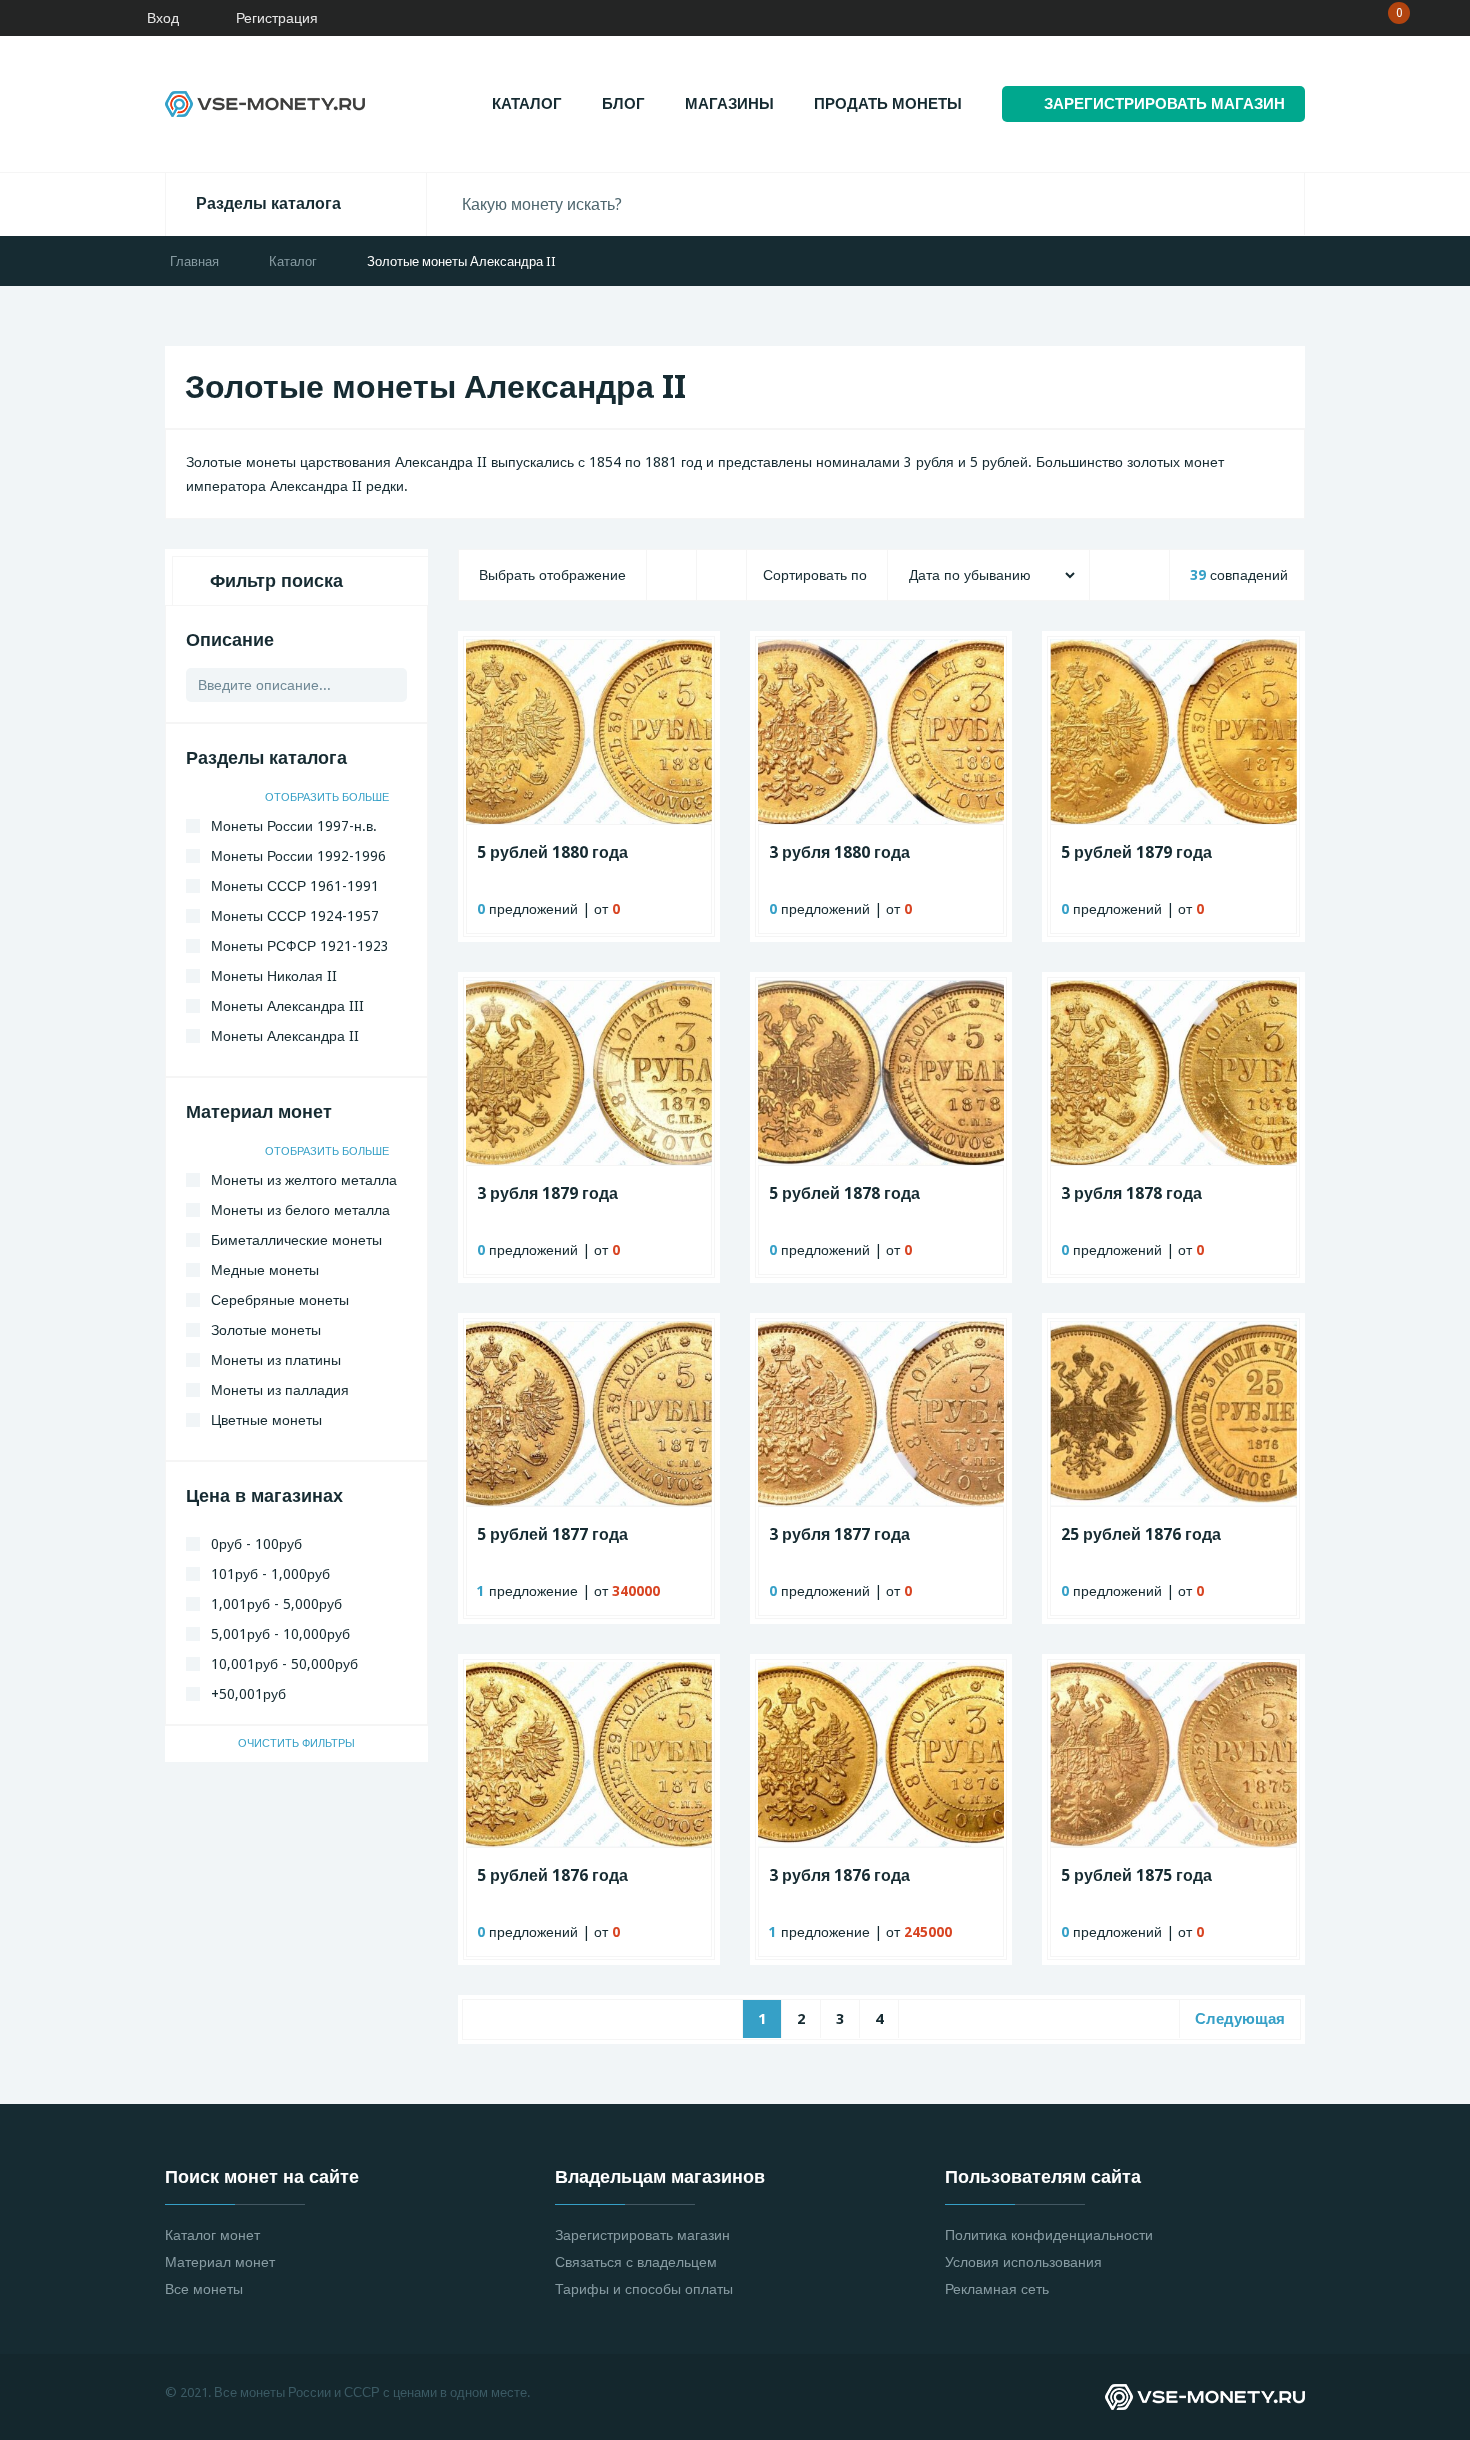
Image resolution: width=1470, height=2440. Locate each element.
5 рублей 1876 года (552, 1875)
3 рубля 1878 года (1131, 1193)
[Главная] (75, 18)
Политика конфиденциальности (1049, 2235)
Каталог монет (212, 2235)
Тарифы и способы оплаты (644, 2289)
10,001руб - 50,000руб (284, 1664)
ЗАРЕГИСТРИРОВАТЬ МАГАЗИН (1164, 104)
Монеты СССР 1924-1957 (295, 916)
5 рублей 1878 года (844, 1193)
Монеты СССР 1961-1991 (295, 886)
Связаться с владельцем (636, 2262)
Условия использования (1023, 2262)
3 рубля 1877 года (839, 1534)
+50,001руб (248, 1694)
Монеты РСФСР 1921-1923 (300, 946)
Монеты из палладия (280, 1390)
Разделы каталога (268, 203)
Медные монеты (265, 1270)
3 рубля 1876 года (839, 1875)
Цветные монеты (266, 1420)
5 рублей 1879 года (1136, 852)
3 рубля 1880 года (839, 852)
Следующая (1240, 2019)
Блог (623, 104)
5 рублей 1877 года (552, 1534)
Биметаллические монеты (296, 1240)
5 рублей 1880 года (552, 852)
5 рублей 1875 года (1136, 1875)
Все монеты (204, 2289)
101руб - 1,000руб (270, 1574)
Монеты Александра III (287, 1006)
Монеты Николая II (274, 976)
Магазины (729, 104)
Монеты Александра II (285, 1036)
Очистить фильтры (296, 1743)
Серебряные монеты (280, 1300)
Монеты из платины (276, 1360)
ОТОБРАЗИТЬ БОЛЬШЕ (328, 797)
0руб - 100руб (256, 1544)
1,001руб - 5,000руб (276, 1604)
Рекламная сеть (997, 2289)
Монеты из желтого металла (304, 1180)
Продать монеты (888, 104)
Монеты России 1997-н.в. (294, 826)
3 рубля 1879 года (547, 1193)
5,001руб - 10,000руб (280, 1634)
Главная (194, 261)
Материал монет (220, 2262)
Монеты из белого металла (300, 1210)
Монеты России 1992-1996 (298, 856)
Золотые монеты (266, 1330)
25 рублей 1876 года (1141, 1534)
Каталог (527, 104)
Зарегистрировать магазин (642, 2235)
